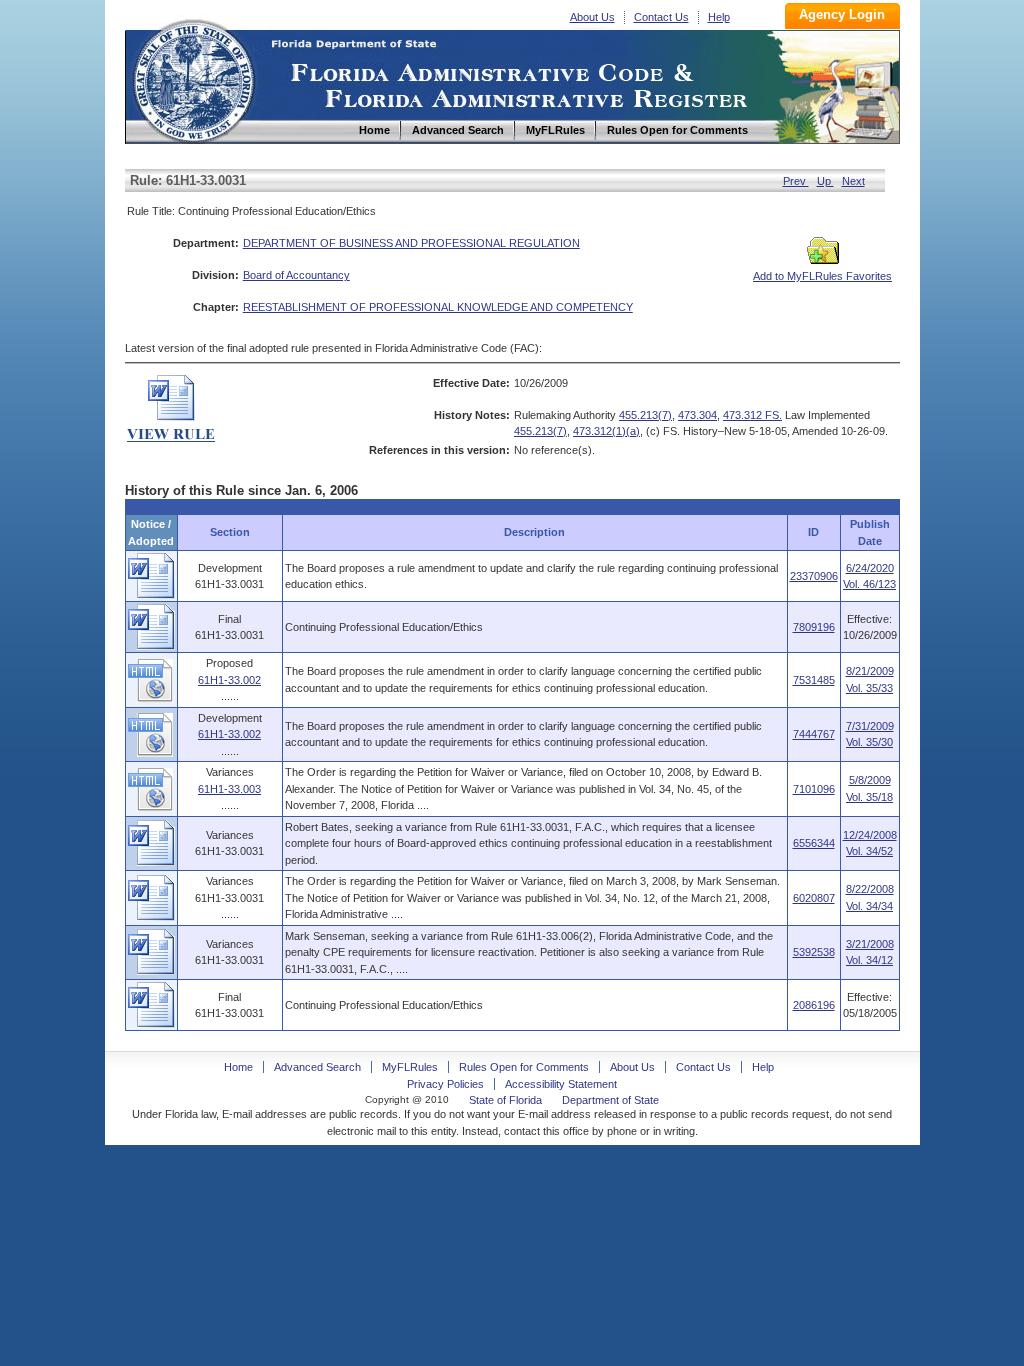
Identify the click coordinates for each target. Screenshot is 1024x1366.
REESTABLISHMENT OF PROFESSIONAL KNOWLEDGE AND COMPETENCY (438, 307)
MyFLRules (410, 1067)
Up (825, 181)
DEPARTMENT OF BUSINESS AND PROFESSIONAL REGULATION (411, 243)
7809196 (814, 627)
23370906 (814, 576)
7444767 (814, 734)
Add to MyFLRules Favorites (822, 276)
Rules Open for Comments (524, 1067)
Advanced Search (317, 1067)
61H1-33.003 (229, 789)
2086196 (814, 1005)
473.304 (697, 415)
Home (193, 78)
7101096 (814, 789)
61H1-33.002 (229, 680)
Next (853, 181)
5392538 (814, 952)
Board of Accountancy (296, 275)
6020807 (814, 898)
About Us (592, 17)
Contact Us (661, 17)
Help (719, 17)
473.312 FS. (752, 415)
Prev (796, 181)
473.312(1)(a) (606, 431)
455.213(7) (645, 415)
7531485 (814, 680)
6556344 (814, 843)
